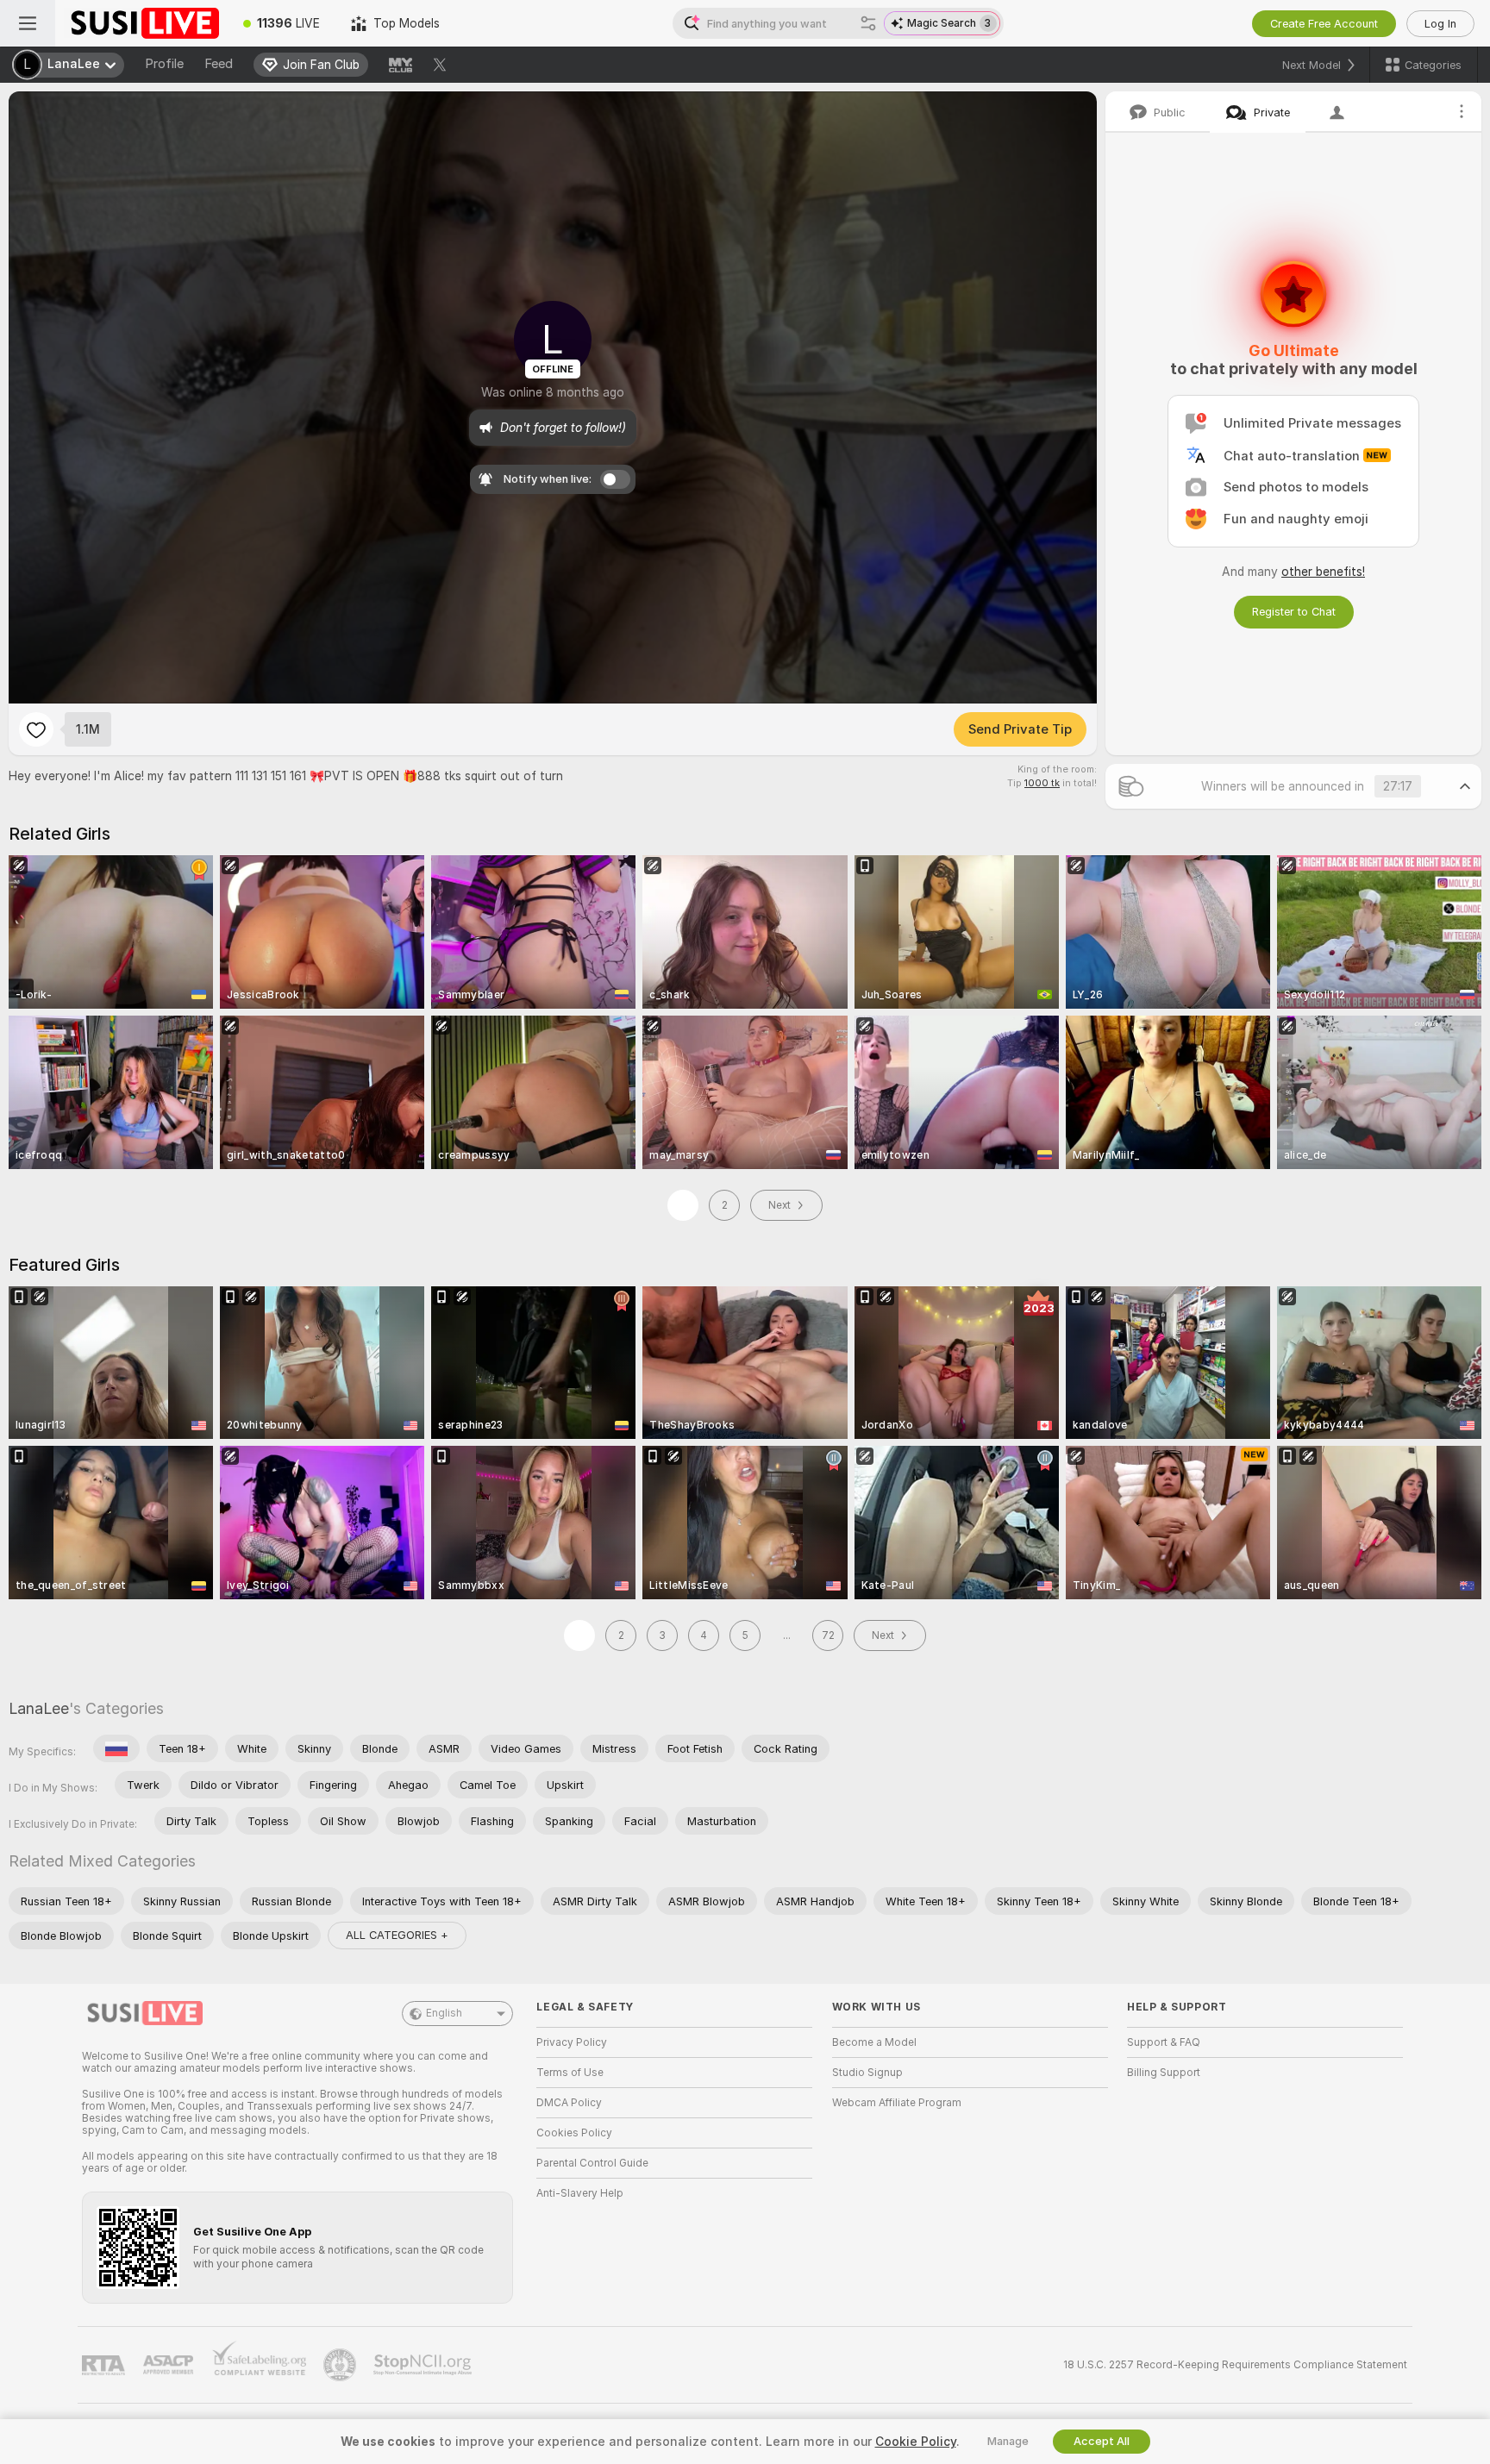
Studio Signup (867, 2073)
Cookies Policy (574, 2133)
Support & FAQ (1164, 2042)
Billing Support (1164, 2073)
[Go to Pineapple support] (341, 2365)
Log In (1440, 24)
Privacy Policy (572, 2042)
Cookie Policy (916, 2442)
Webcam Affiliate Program (897, 2103)
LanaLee (39, 1708)
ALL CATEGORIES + (397, 1935)
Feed (219, 64)
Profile (164, 64)
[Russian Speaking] (116, 1748)
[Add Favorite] (36, 729)
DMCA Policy (569, 2103)
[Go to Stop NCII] (424, 2365)
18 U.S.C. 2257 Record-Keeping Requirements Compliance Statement (1235, 2365)
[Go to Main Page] (141, 23)
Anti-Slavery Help (580, 2193)
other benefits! (1323, 572)
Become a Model (874, 2042)
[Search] (868, 23)
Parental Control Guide (592, 2163)
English (444, 2013)
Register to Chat (1294, 612)
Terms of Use (570, 2073)
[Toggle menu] (28, 23)
